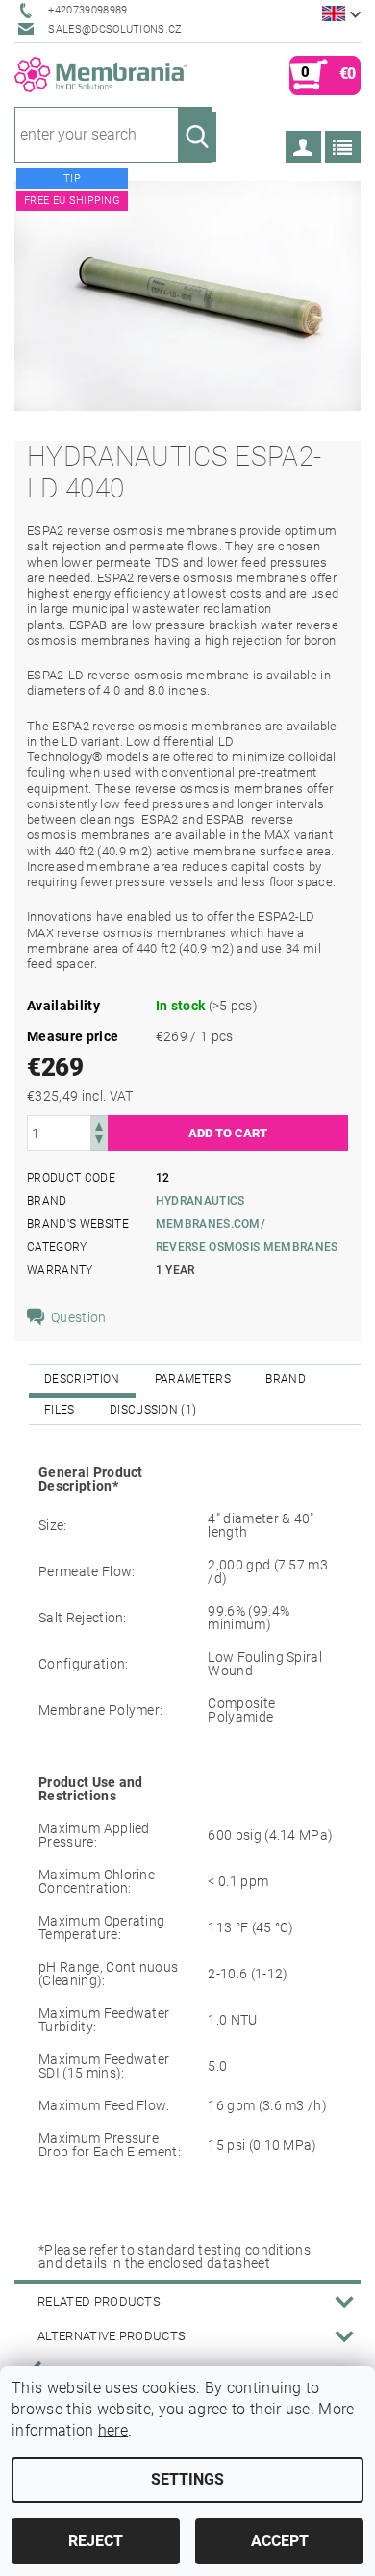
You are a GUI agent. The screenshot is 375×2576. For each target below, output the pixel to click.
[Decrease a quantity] (99, 1142)
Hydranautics (200, 1201)
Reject (96, 2541)
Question (79, 1317)
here (113, 2430)
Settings (187, 2479)
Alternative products (112, 2336)
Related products (99, 2301)
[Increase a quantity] (99, 1124)
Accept (280, 2541)
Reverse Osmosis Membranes (247, 1247)
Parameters (193, 1379)
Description (82, 1379)
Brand (286, 1379)
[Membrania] (101, 74)
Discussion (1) (153, 1410)
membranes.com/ (211, 1224)
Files (60, 1410)
